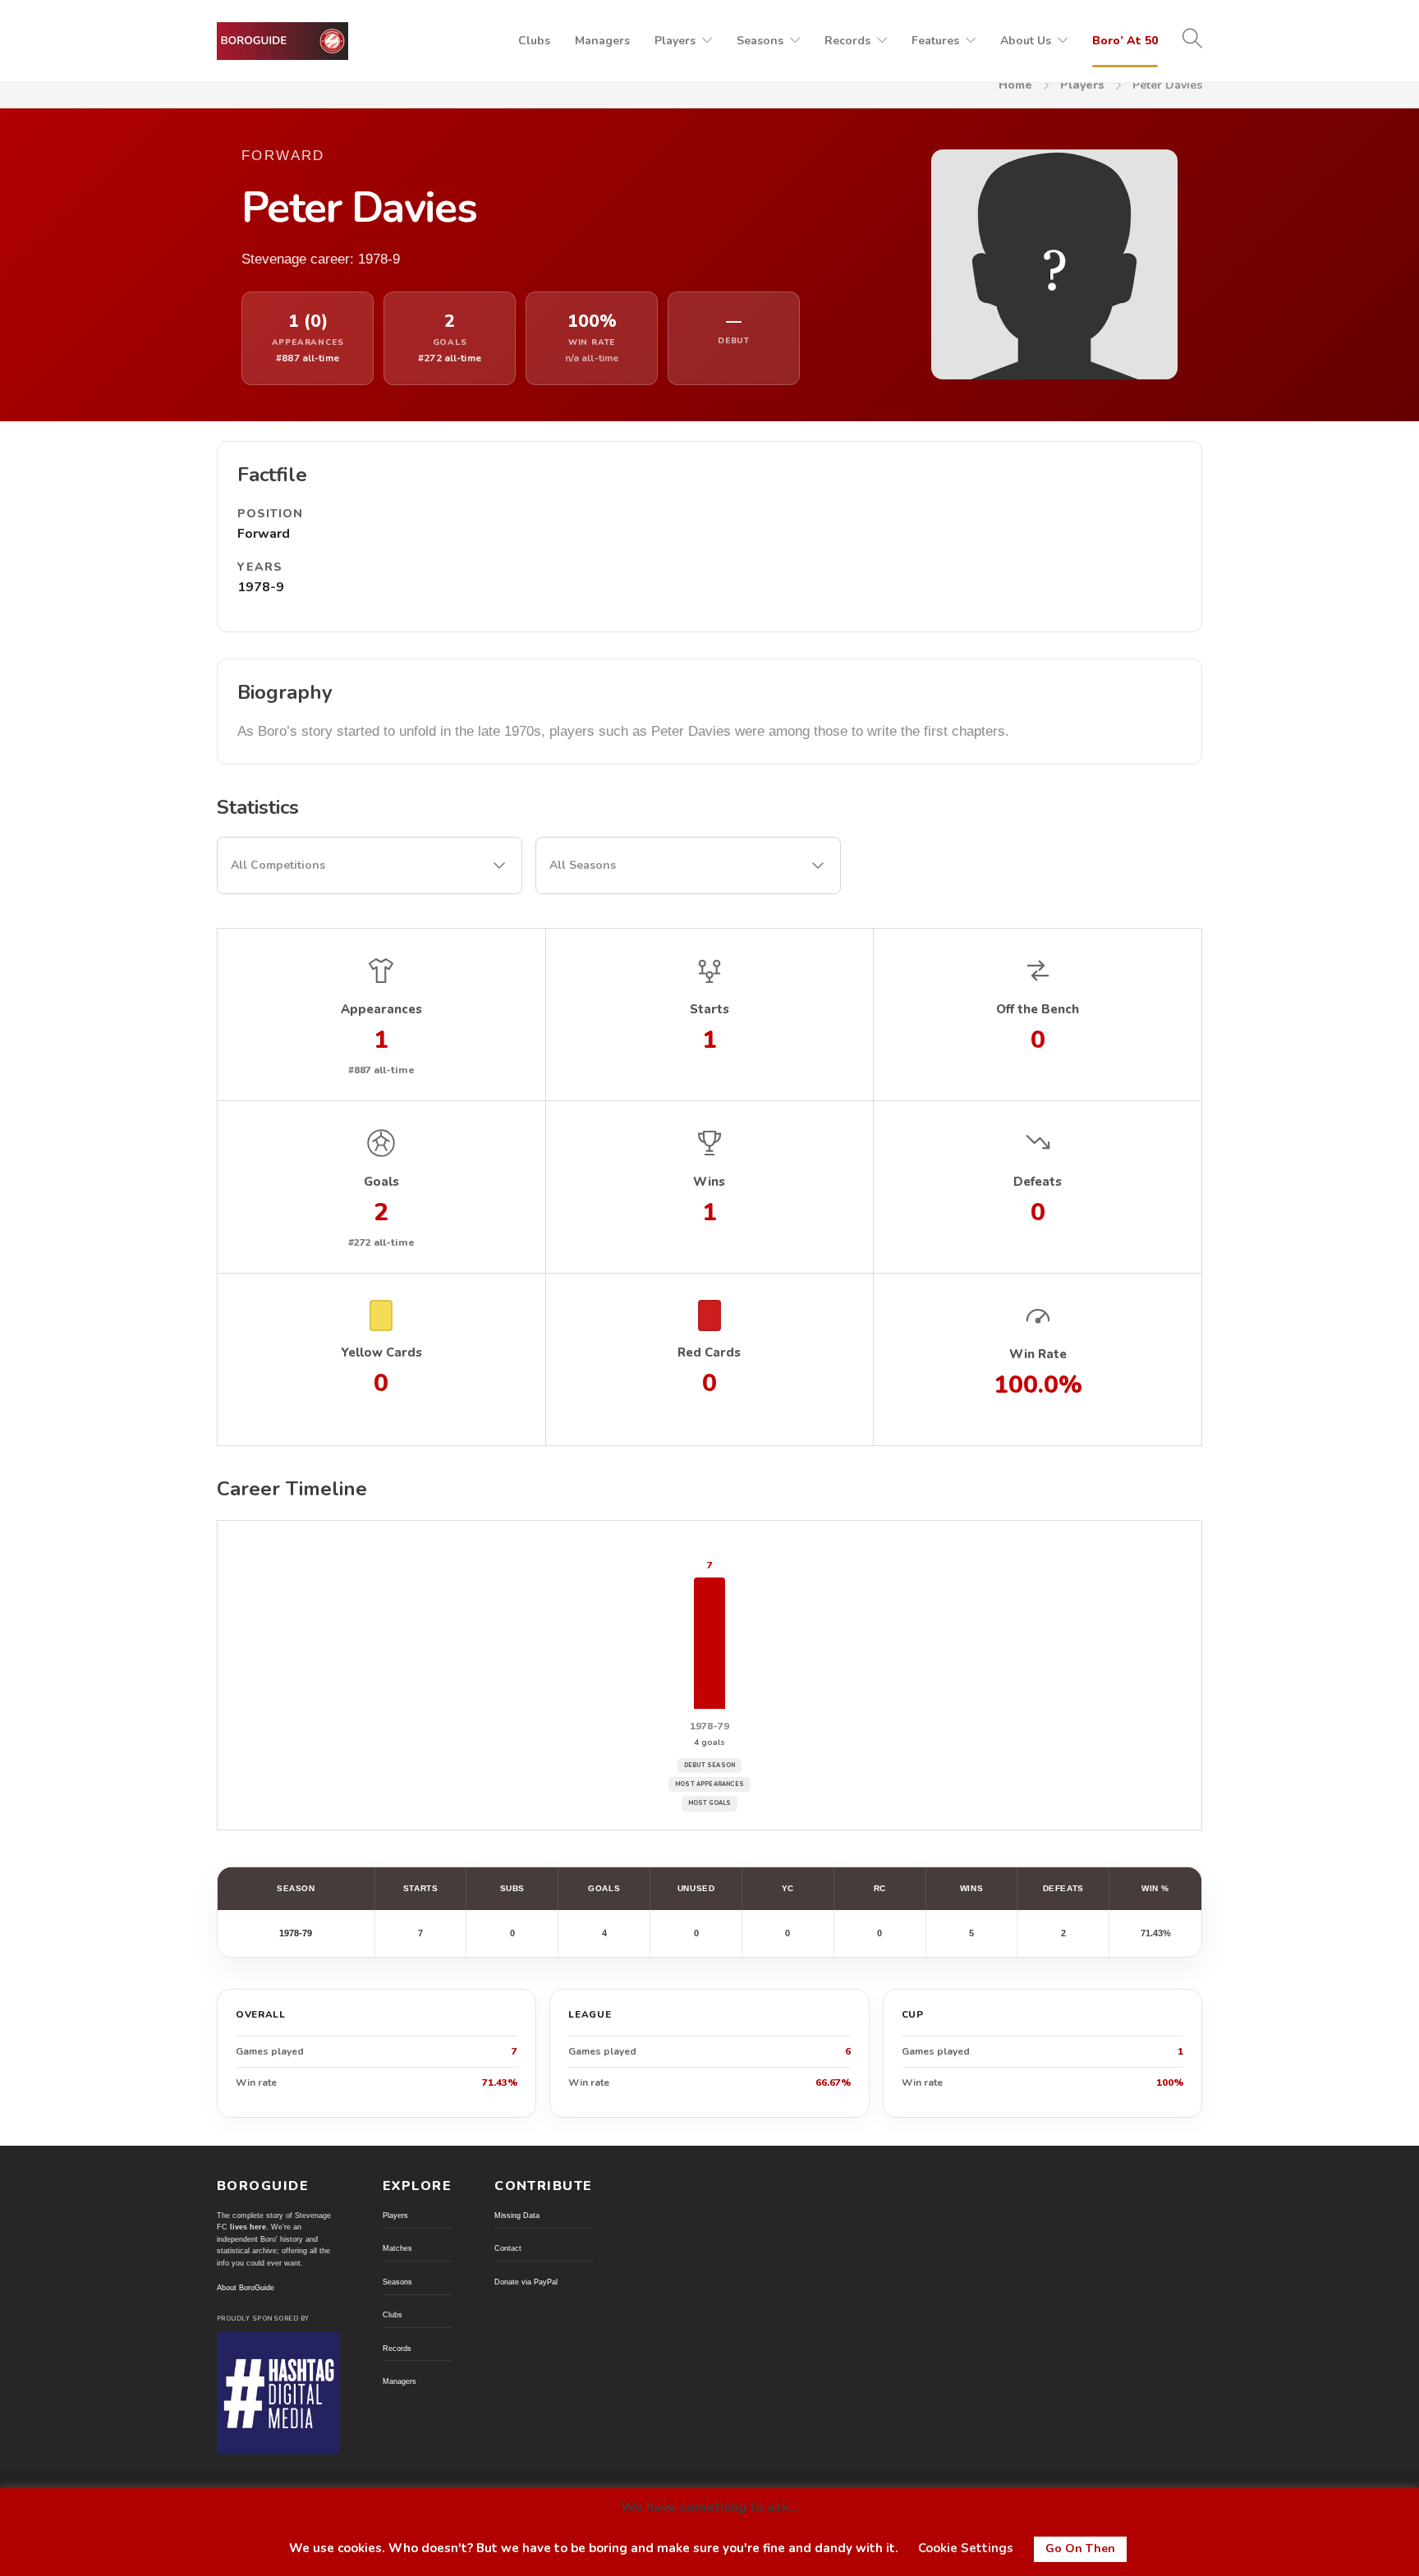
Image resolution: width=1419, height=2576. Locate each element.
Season (296, 1888)
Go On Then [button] (1080, 2548)
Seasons (760, 41)
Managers (602, 41)
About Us (1026, 41)
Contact (508, 2248)
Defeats (1063, 1888)
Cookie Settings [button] (966, 2548)
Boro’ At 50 (1125, 41)
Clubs (534, 41)
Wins (971, 1888)
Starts (420, 1888)
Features (935, 41)
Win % (1155, 1888)
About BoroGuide (246, 2288)
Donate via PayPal (526, 2282)
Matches (397, 2248)
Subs (512, 1888)
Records (847, 41)
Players (675, 41)
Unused (696, 1888)
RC (880, 1888)
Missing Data (517, 2216)
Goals (604, 1888)
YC (788, 1888)
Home (1015, 85)
